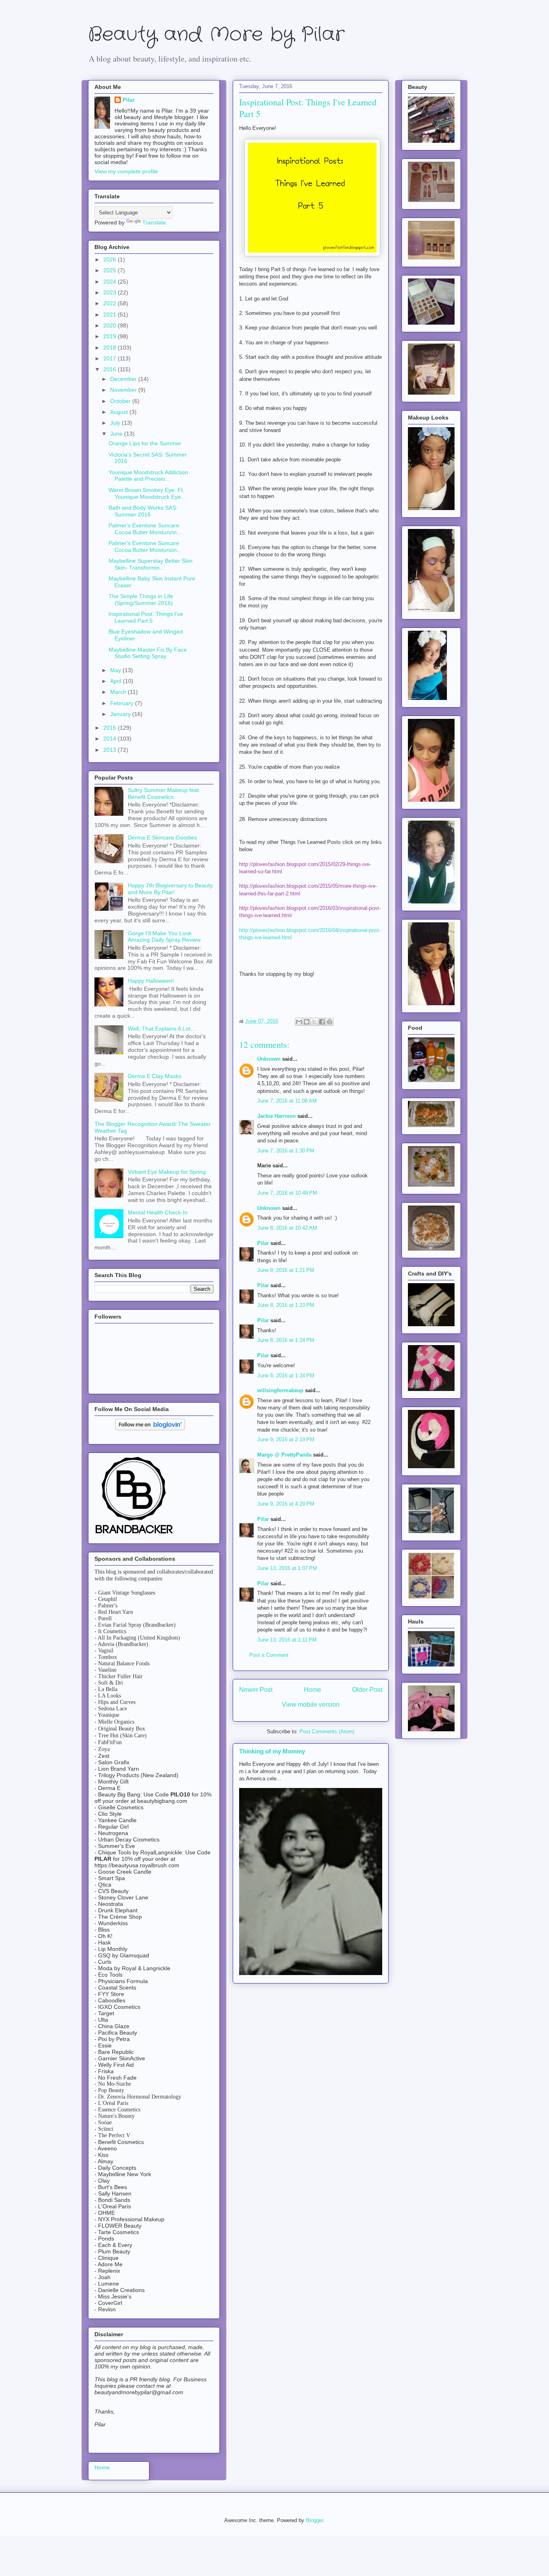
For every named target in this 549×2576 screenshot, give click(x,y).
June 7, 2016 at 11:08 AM (287, 1101)
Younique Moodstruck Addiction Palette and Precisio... (148, 476)
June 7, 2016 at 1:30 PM (286, 1151)
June (117, 434)
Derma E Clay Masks (155, 1076)
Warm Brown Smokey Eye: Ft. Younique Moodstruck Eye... (147, 493)
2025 (111, 270)
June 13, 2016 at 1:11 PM (287, 1640)
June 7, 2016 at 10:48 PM (287, 1193)
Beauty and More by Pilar (216, 35)
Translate (154, 222)
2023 (111, 292)
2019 (111, 336)
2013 (111, 750)
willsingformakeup (280, 1390)
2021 (111, 315)
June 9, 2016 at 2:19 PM (286, 1439)
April (117, 681)
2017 (111, 358)
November (124, 390)
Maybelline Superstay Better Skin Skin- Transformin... (151, 564)
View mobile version (311, 1705)
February (123, 703)
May (116, 670)
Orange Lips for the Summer (145, 443)
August (120, 412)
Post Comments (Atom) (327, 1731)
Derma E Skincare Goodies (162, 837)
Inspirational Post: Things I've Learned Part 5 (146, 617)
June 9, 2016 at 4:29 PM (286, 1504)
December (124, 379)
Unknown (269, 1059)
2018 (111, 348)
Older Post (367, 1690)
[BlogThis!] (307, 1022)
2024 (111, 282)
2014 (111, 739)
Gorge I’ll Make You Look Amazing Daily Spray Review (164, 937)
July (116, 423)
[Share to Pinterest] (330, 1022)
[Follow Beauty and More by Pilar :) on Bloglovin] (150, 1428)
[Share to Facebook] (322, 1022)
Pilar (263, 1243)
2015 (111, 728)
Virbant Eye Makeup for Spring (167, 1172)
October (121, 401)
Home (312, 1690)
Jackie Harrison (277, 1116)
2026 (111, 259)
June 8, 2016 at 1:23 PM (286, 1305)
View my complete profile (126, 171)
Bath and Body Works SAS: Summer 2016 (143, 511)
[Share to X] (314, 1022)
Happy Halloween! (151, 981)
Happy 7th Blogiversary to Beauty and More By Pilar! (170, 889)
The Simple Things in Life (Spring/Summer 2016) (141, 600)
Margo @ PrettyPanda (284, 1455)
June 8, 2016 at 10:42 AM (287, 1228)
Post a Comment (269, 1655)
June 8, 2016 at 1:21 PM (286, 1270)
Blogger (314, 2520)
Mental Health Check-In (158, 1212)
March (119, 692)
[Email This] (299, 1022)
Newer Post (256, 1690)
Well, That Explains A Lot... (162, 1029)
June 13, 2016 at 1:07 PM (287, 1568)
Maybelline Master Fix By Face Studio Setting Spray (148, 653)
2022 (111, 303)
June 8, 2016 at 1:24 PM (286, 1340)
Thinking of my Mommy (272, 1751)
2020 (111, 325)
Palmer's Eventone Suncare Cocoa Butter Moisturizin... (145, 529)
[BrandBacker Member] (135, 1534)
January (121, 714)
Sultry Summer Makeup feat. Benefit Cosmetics (164, 793)
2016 (111, 369)
